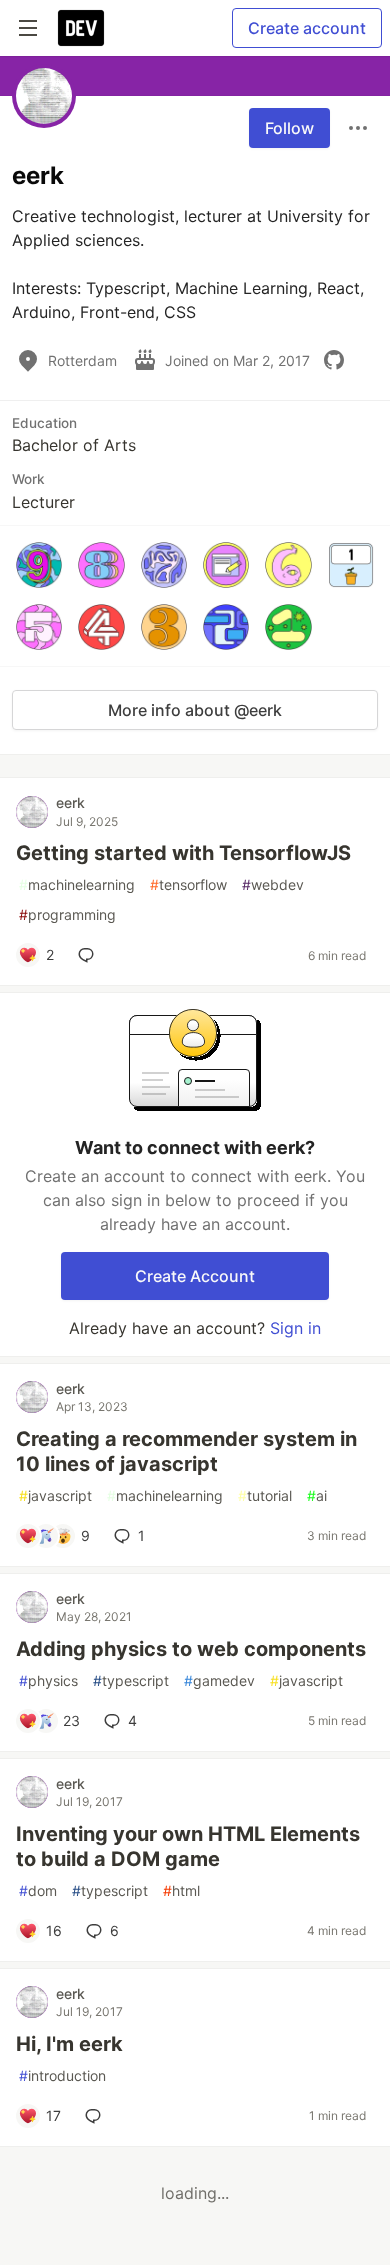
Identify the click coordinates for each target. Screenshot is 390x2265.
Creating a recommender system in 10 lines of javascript (186, 1451)
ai (317, 1495)
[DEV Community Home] (81, 28)
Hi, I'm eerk (69, 2044)
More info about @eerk (195, 710)
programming (67, 914)
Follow (289, 128)
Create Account (195, 1276)
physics (48, 1680)
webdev (273, 884)
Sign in (295, 1328)
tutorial (265, 1495)
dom (38, 1890)
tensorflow (188, 884)
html (181, 1890)
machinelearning (77, 884)
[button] (39, 565)
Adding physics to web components (191, 1649)
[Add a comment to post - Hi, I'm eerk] (97, 2116)
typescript (131, 1680)
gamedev (219, 1680)
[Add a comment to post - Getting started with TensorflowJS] (90, 955)
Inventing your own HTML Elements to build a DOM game (188, 1846)
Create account (307, 28)
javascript (55, 1495)
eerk (70, 802)
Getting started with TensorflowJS (183, 853)
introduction (62, 2075)
